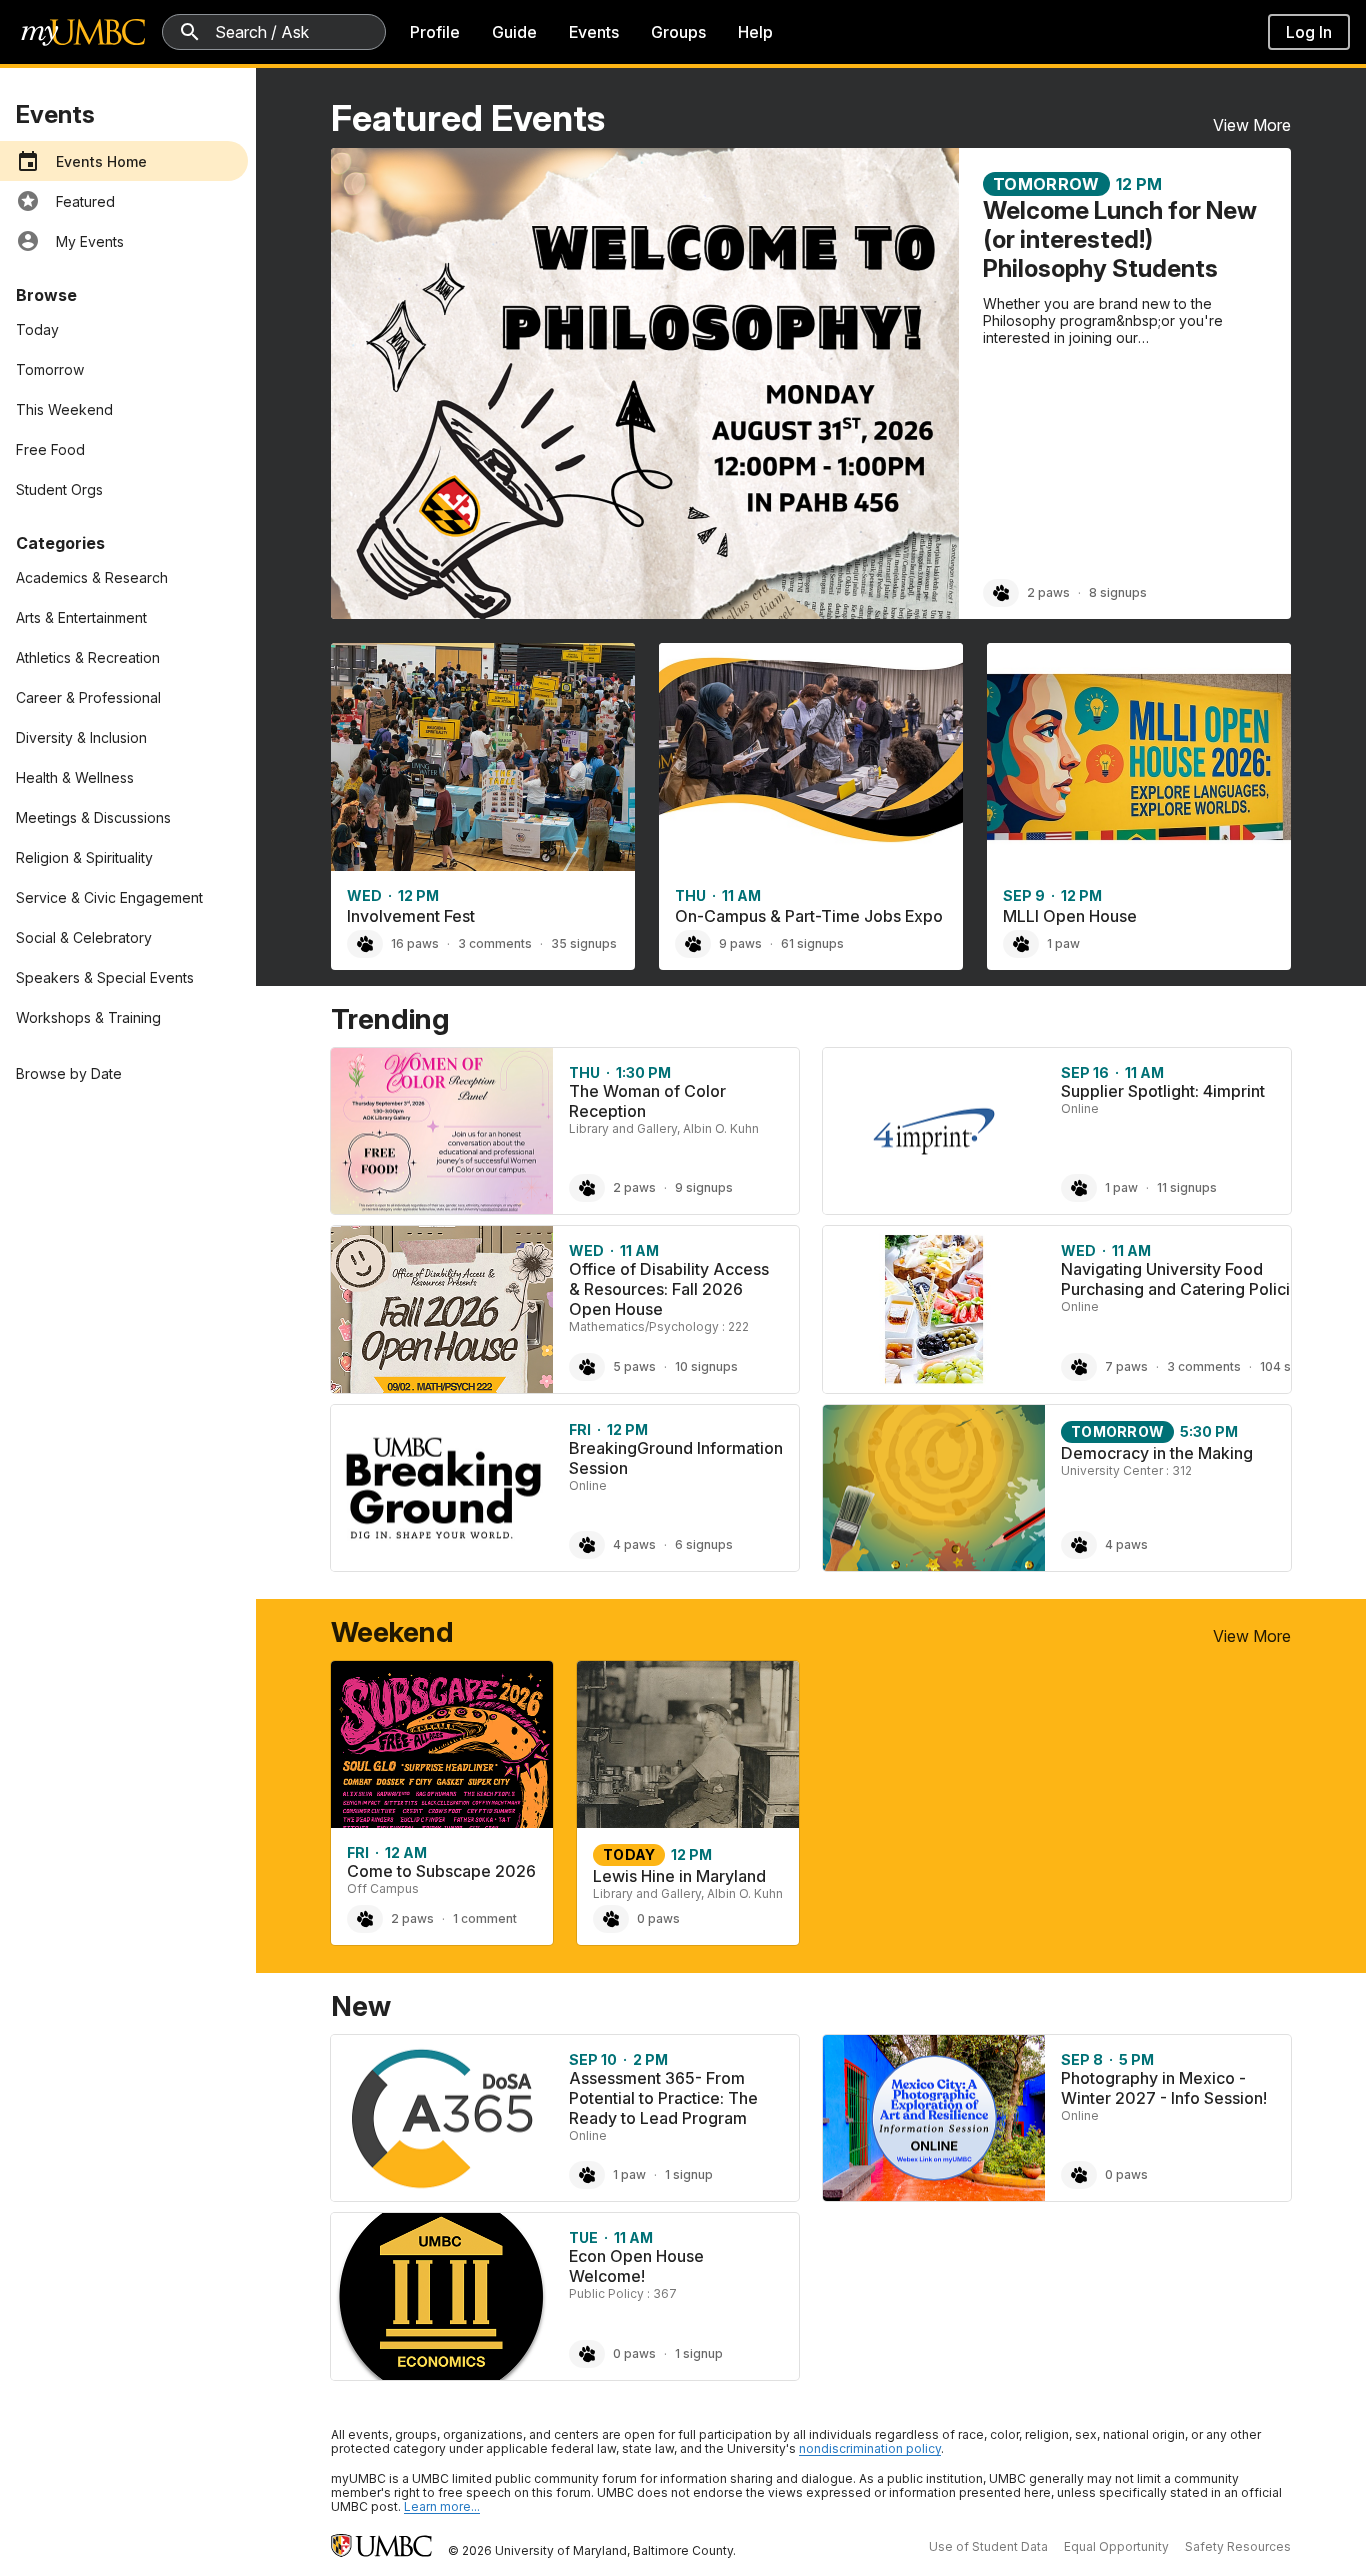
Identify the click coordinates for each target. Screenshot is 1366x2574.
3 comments (495, 943)
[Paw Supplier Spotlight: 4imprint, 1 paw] (1079, 1188)
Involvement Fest (411, 916)
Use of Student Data (988, 2546)
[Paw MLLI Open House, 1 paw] (1021, 944)
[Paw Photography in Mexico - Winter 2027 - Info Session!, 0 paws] (1079, 2175)
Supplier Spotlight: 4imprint (1163, 1091)
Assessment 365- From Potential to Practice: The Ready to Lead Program (663, 2098)
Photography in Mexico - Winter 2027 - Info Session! (1164, 2088)
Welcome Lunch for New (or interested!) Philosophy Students (1120, 239)
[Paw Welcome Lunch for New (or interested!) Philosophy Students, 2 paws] (1001, 593)
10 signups (706, 1366)
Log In (1309, 32)
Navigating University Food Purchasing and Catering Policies (1184, 1279)
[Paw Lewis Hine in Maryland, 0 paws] (611, 1919)
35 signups (584, 943)
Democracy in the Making (1157, 1453)
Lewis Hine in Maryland (679, 1876)
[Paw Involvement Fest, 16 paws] (365, 944)
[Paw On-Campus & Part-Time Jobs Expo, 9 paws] (693, 944)
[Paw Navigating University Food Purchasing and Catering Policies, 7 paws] (1079, 1367)
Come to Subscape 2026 (441, 1871)
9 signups (704, 1187)
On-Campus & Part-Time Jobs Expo (809, 916)
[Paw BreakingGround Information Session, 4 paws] (587, 1545)
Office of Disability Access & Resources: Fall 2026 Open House (669, 1289)
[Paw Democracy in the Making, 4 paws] (1079, 1545)
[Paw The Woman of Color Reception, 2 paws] (587, 1188)
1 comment (485, 1918)
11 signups (1187, 1187)
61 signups (812, 943)
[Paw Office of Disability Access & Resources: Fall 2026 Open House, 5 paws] (587, 1367)
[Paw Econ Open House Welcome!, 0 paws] (587, 2354)
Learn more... (442, 2506)
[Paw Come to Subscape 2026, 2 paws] (365, 1919)
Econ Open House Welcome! (636, 2266)
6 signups (704, 1544)
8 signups (1118, 592)
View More (1252, 125)
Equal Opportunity (1116, 2546)
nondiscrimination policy (870, 2448)
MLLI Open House (1070, 916)
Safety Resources (1238, 2546)
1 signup (689, 2174)
